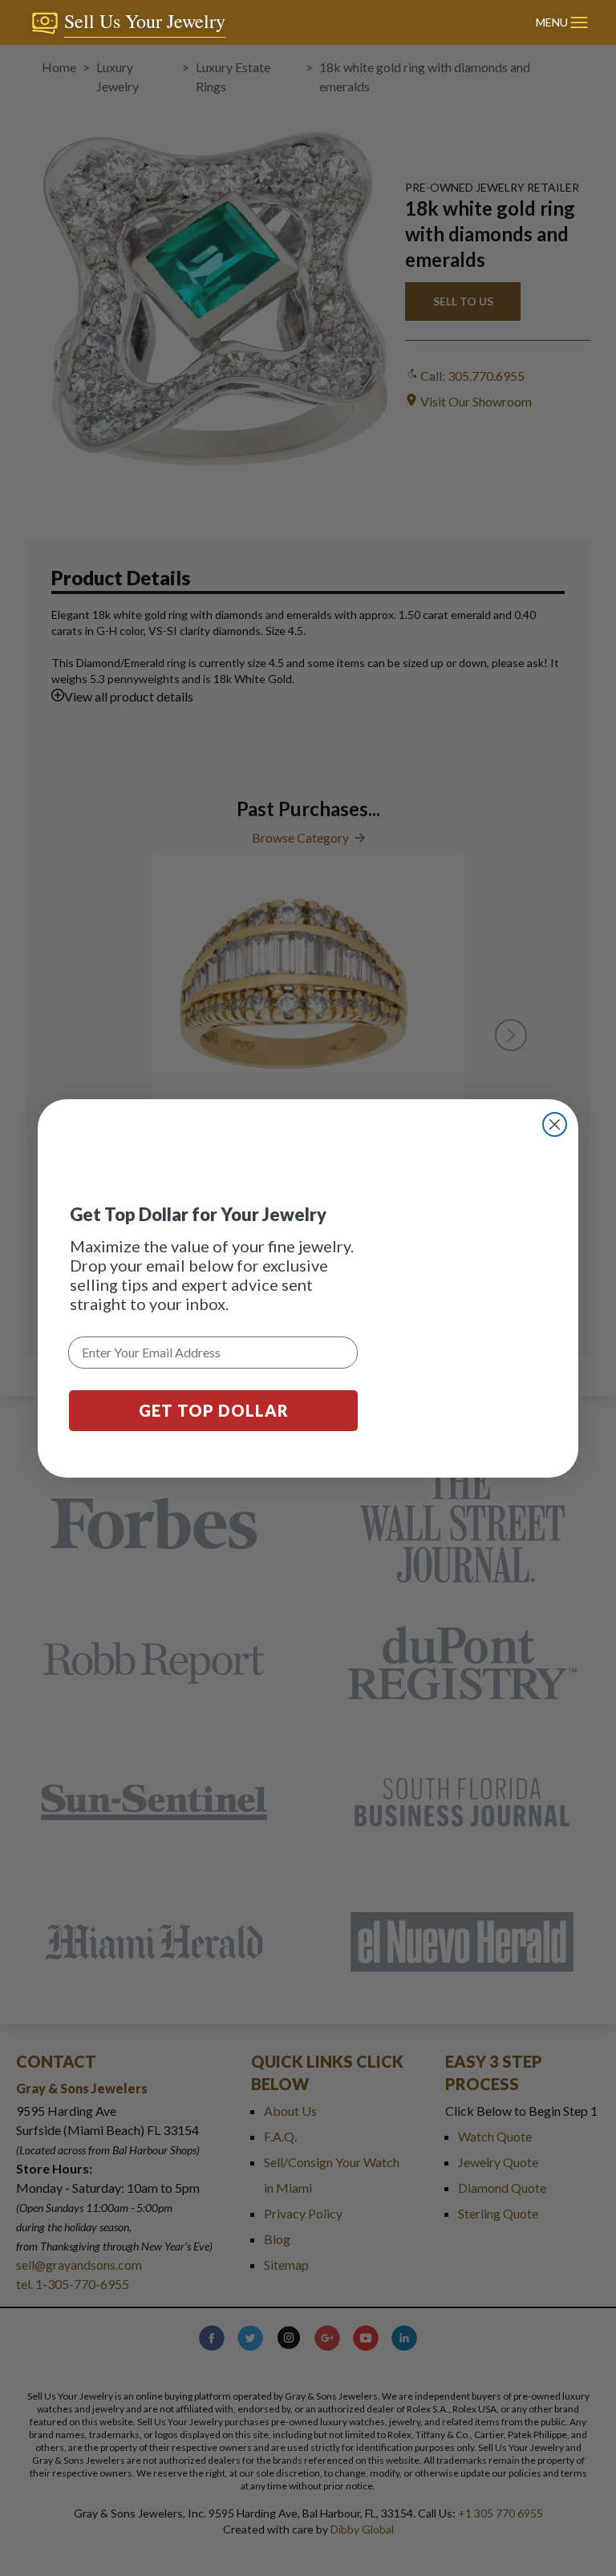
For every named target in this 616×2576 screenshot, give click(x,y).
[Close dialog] (555, 1124)
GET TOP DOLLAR (214, 1410)
